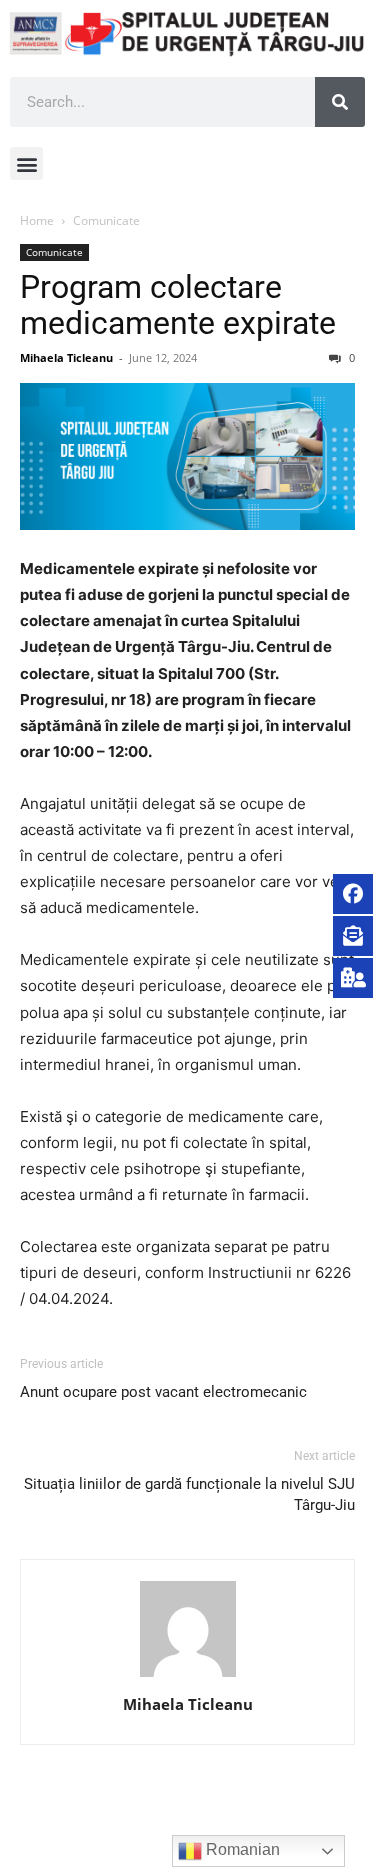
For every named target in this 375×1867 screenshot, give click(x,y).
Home (37, 220)
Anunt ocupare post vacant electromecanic (163, 1392)
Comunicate (106, 220)
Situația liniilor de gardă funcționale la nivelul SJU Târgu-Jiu (189, 1494)
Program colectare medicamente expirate (178, 305)
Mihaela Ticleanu (66, 357)
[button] (26, 163)
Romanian (241, 1849)
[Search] (340, 102)
